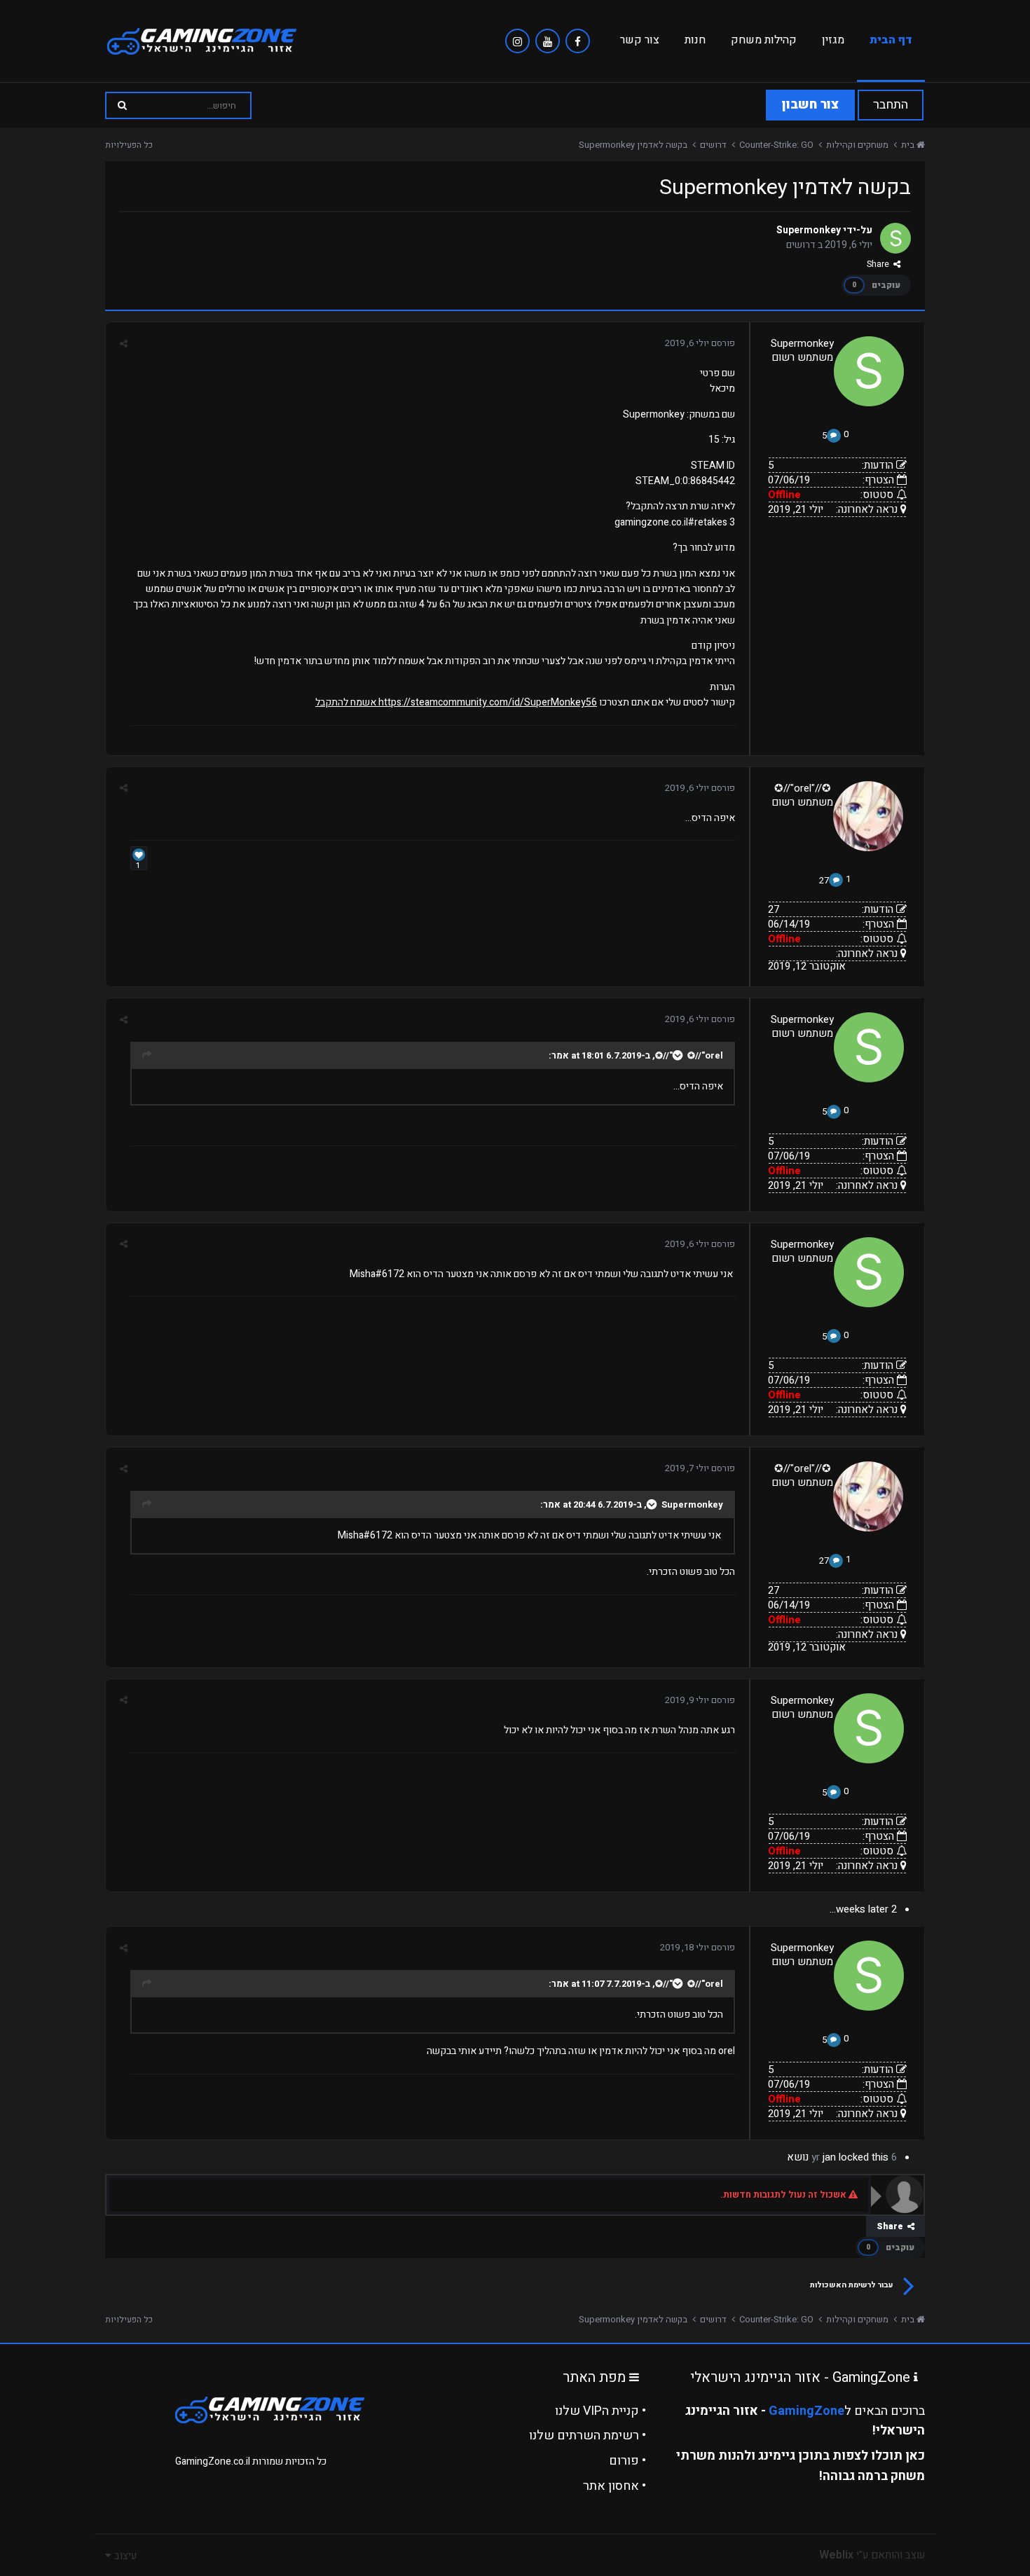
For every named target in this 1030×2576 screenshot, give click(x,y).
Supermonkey (809, 230)
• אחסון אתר (614, 2486)
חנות (695, 40)
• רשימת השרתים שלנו (588, 2436)
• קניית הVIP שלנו (600, 2411)
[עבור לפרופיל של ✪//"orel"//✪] (868, 816)
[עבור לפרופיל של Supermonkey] (895, 238)
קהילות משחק (764, 40)
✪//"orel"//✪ (803, 788)
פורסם (700, 343)
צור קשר (640, 40)
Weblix (836, 2555)
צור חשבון (810, 105)
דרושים (801, 245)
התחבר (891, 105)
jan (829, 2157)
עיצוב (124, 2556)
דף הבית (891, 40)
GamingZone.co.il (213, 2461)
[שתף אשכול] (124, 344)
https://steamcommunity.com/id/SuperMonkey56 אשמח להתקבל (456, 702)
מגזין (833, 40)
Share (880, 264)
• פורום (627, 2461)
